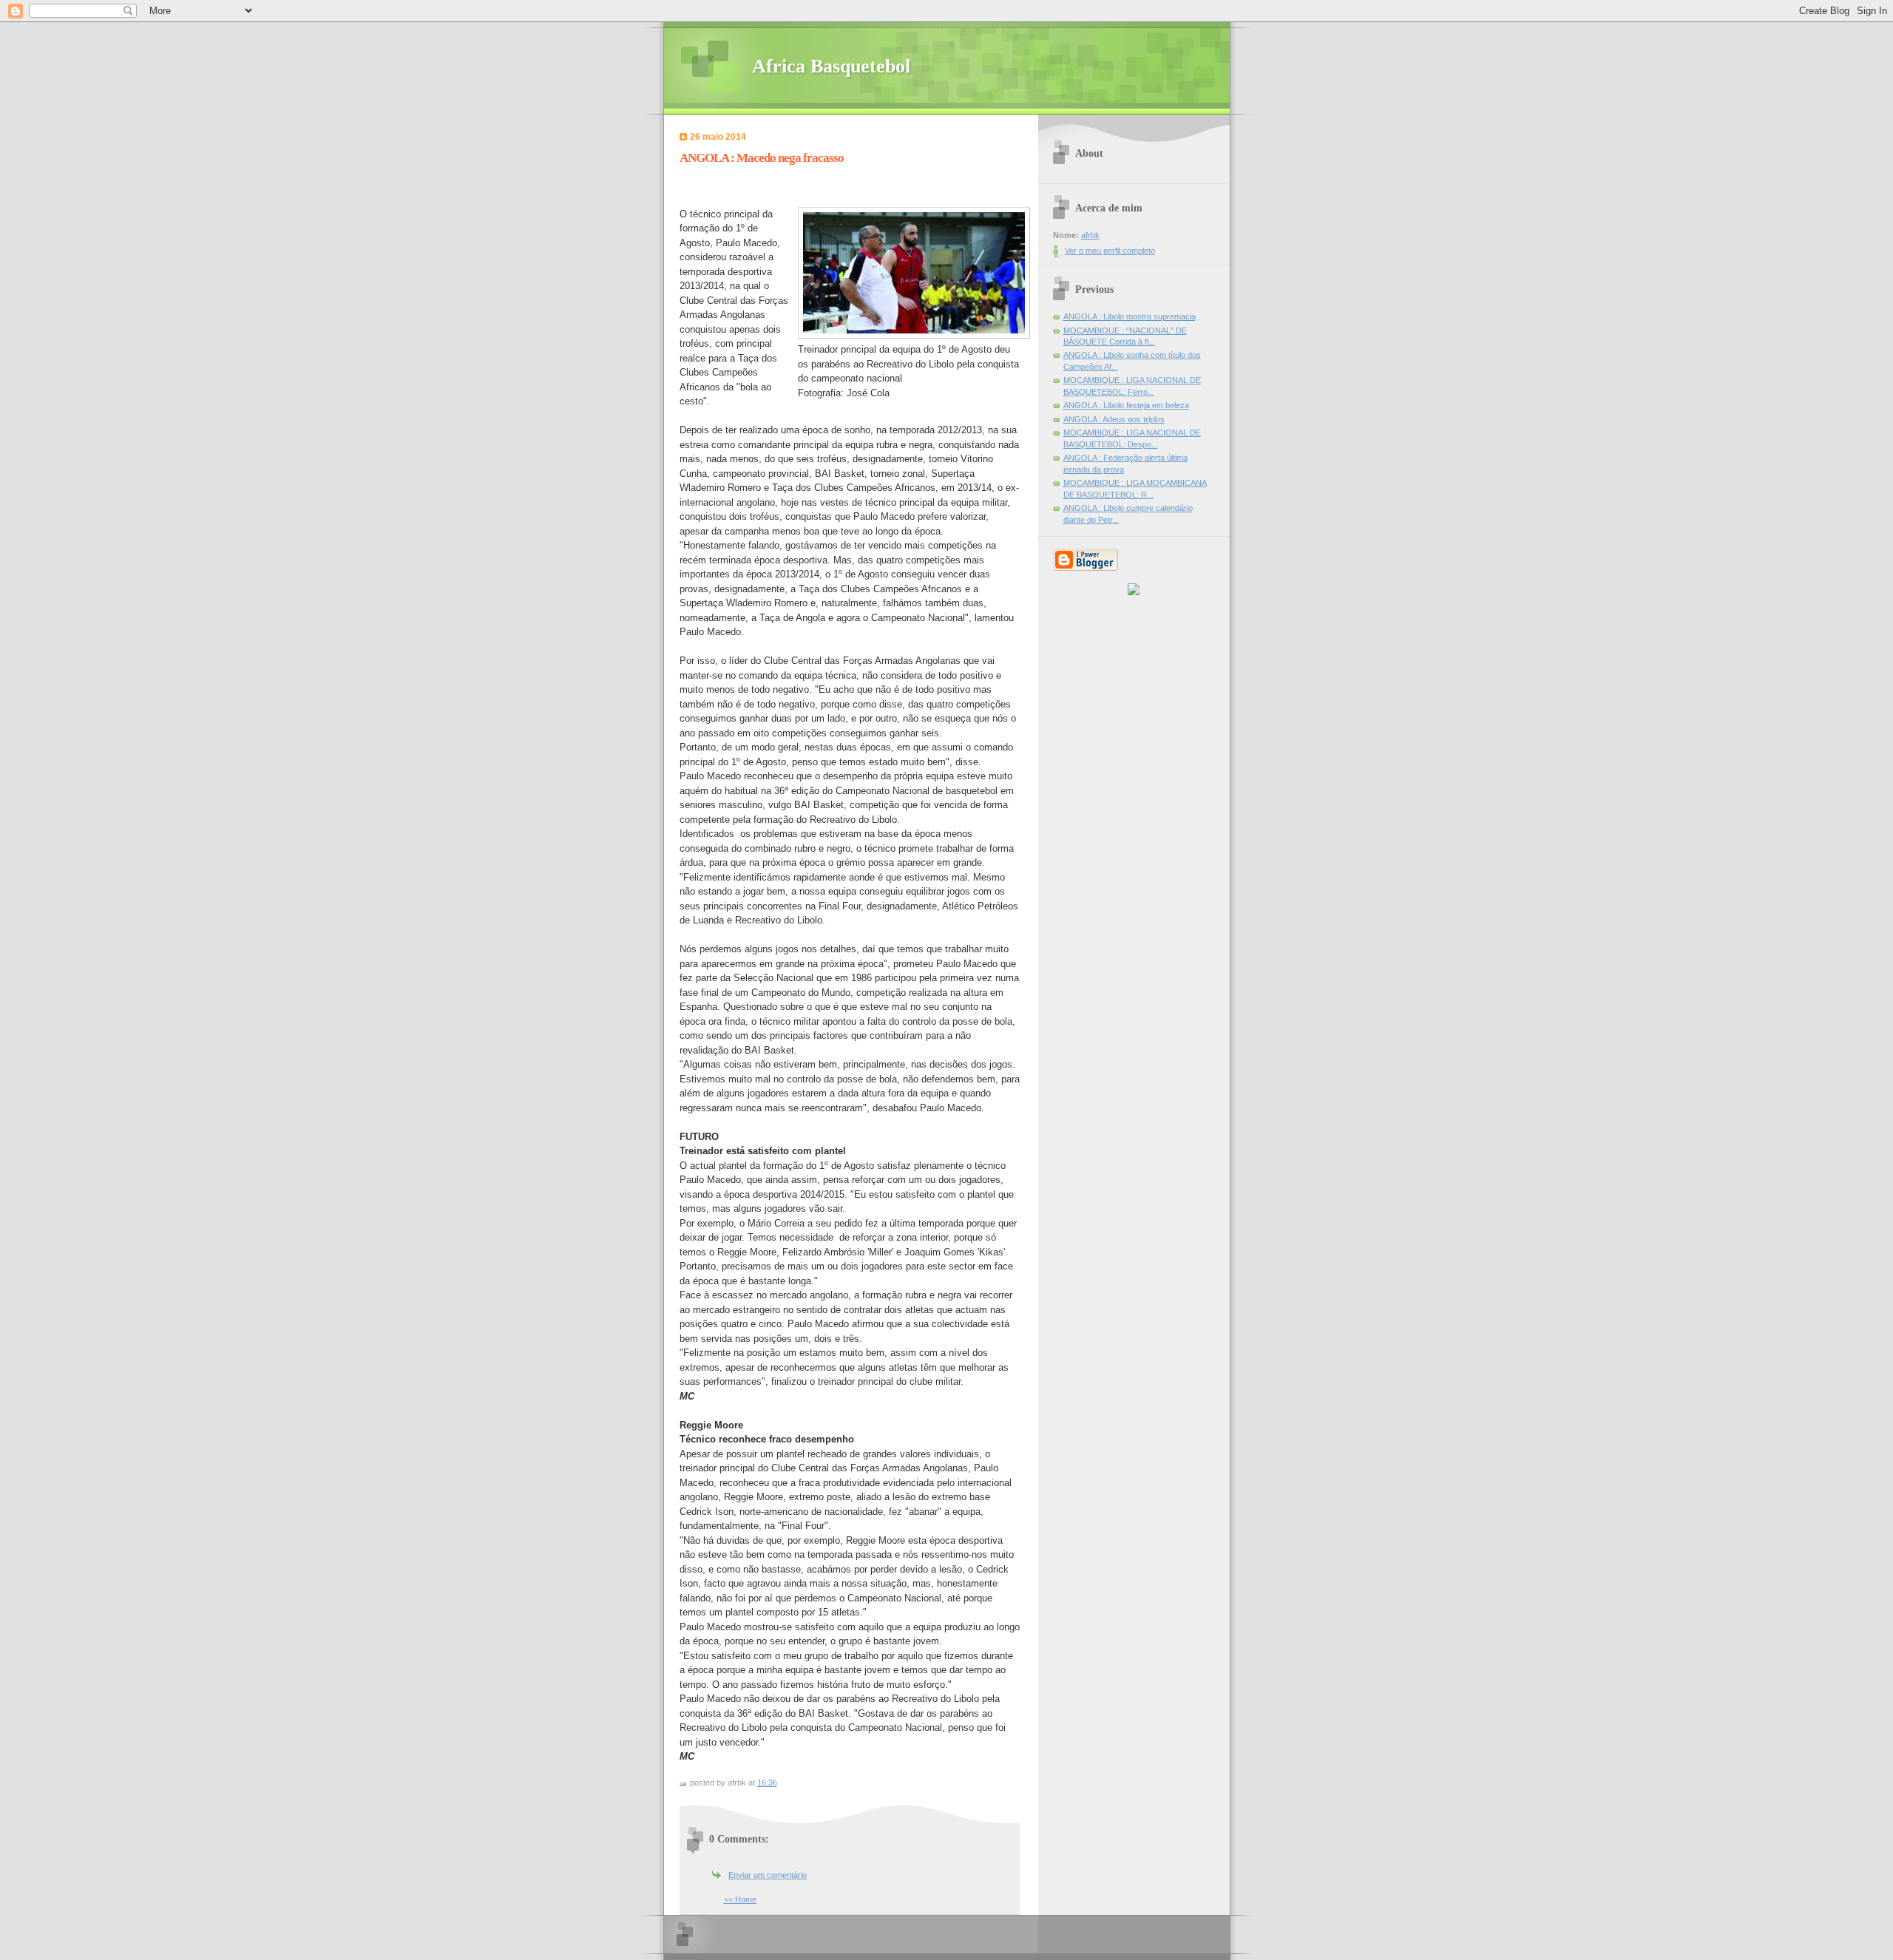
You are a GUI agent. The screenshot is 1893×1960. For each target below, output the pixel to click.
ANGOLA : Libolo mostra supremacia (1130, 316)
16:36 (767, 1783)
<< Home (740, 1899)
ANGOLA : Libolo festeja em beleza (1126, 405)
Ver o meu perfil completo (1110, 251)
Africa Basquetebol (831, 66)
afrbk (1090, 235)
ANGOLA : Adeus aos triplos (1114, 419)
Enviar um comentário (768, 1875)
